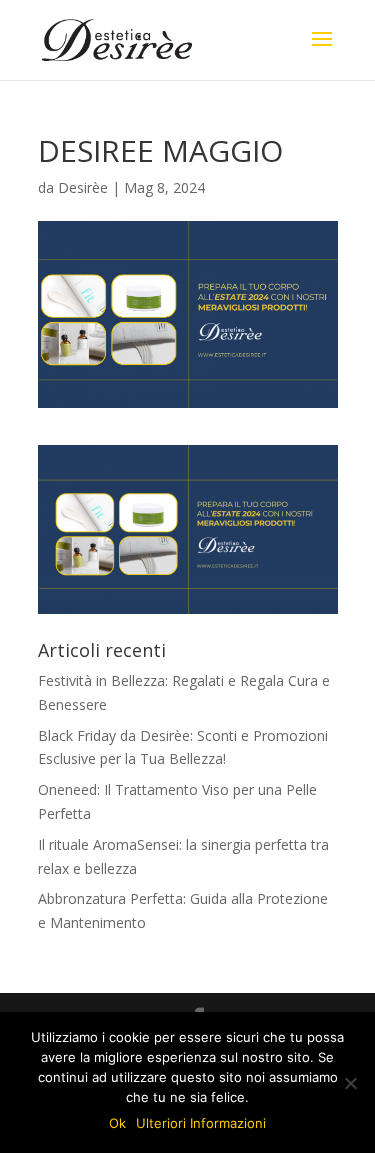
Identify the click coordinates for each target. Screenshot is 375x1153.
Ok (117, 1123)
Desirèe (83, 187)
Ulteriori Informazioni (201, 1123)
